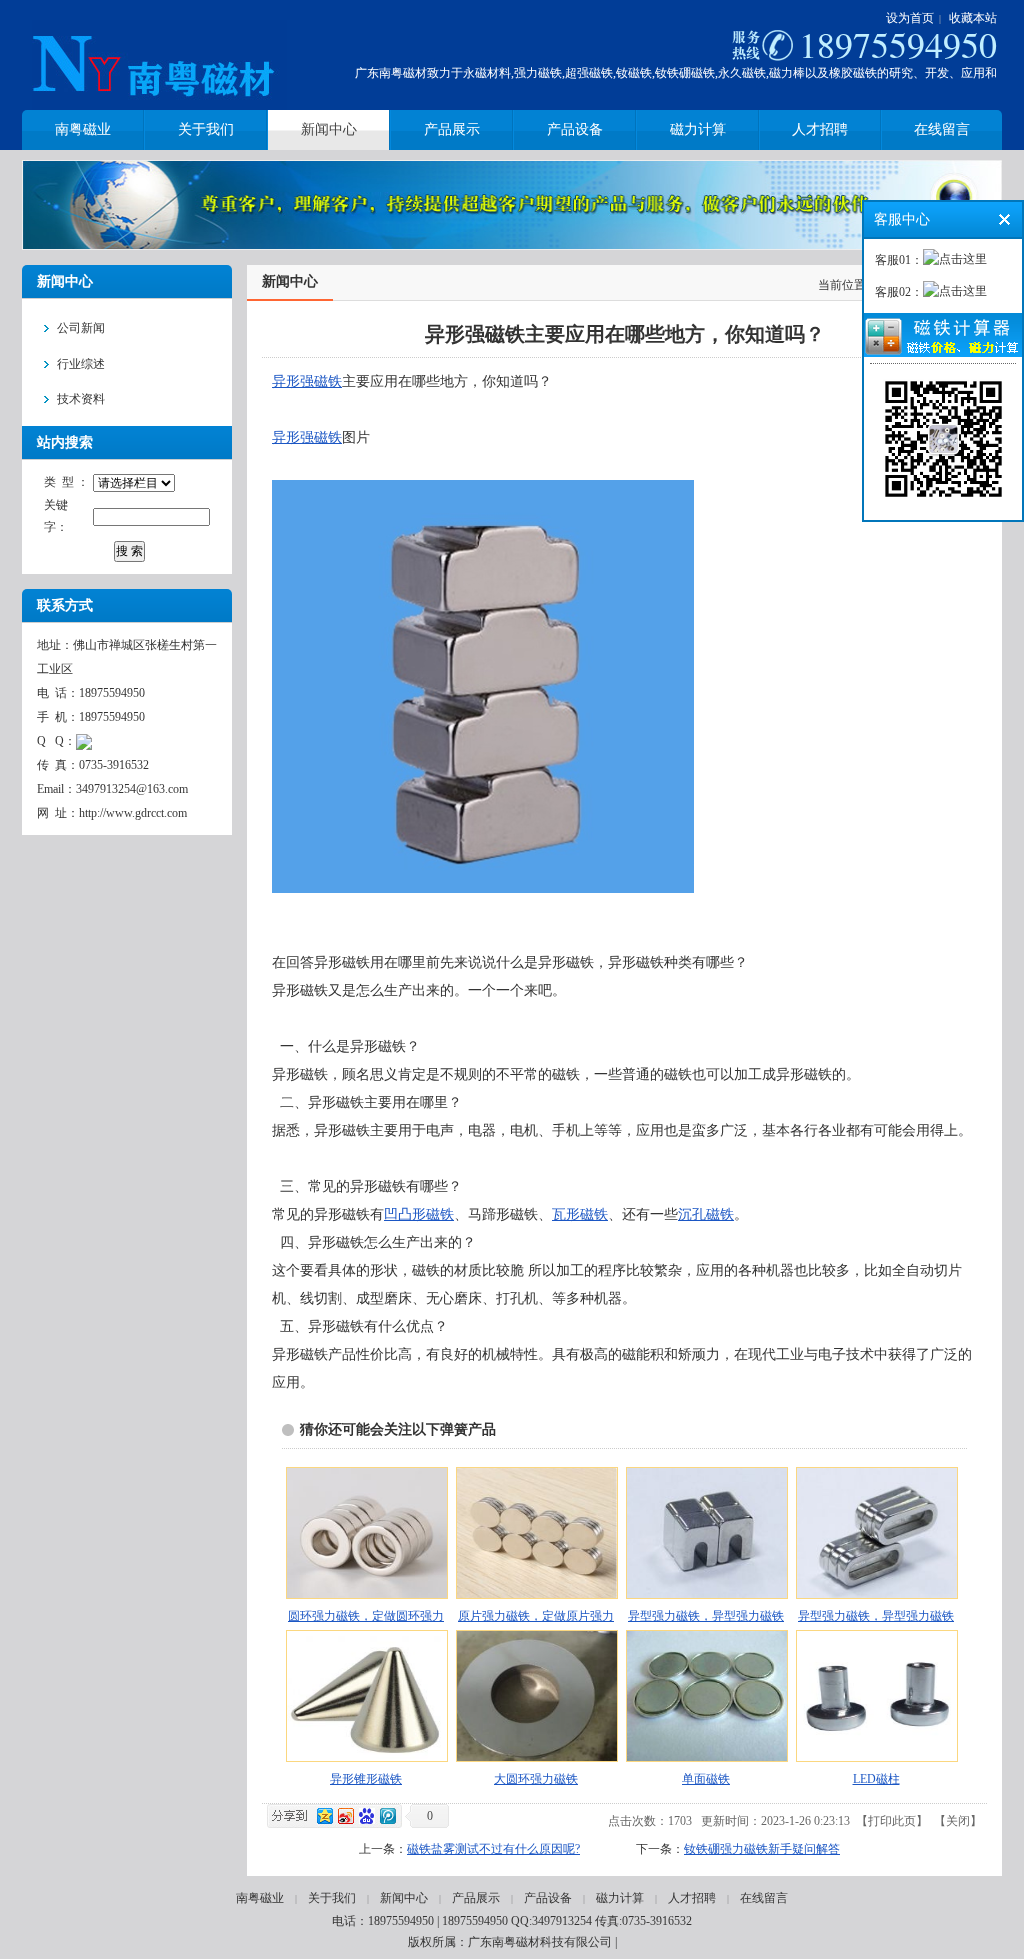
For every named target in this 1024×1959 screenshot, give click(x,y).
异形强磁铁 (307, 381)
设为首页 (910, 18)
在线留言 (764, 1898)
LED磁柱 (876, 1779)
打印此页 (892, 1821)
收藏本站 (973, 18)
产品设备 (548, 1898)
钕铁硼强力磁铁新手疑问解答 (762, 1849)
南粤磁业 (260, 1898)
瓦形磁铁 (580, 1214)
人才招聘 (692, 1898)
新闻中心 (404, 1898)
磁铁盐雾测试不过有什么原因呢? (493, 1849)
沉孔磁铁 (706, 1214)
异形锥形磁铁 (366, 1779)
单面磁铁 (706, 1779)
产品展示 (476, 1898)
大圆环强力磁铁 (536, 1779)
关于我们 (332, 1898)
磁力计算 (620, 1898)
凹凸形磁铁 (419, 1214)
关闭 (958, 1821)
